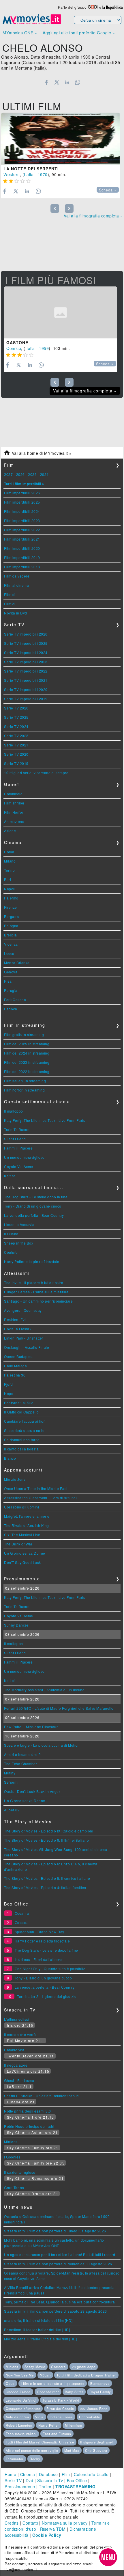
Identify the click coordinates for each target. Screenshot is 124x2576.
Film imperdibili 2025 (22, 502)
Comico (14, 348)
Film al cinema (16, 585)
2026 (20, 474)
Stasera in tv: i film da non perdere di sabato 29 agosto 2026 (56, 2311)
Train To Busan (17, 1129)
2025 (32, 474)
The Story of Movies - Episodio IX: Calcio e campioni (49, 1831)
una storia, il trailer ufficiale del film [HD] (38, 2320)
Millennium (74, 2425)
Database (48, 2474)
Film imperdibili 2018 (22, 567)
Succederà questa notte (24, 1430)
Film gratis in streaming (24, 1034)
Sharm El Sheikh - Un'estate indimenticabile (42, 2096)
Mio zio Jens (15, 1479)
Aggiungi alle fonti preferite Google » (79, 33)
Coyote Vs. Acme (19, 1166)
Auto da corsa (17, 2417)
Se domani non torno (22, 1440)
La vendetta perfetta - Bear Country (34, 1215)
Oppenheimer (48, 2392)
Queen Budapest (18, 1356)
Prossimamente (20, 2486)
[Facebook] (46, 82)
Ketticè (10, 1176)
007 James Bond (94, 2409)
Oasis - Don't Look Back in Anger (32, 1791)
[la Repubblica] (112, 7)
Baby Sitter (74, 2392)
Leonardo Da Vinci (21, 2400)
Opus (10, 2383)
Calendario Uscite (91, 2474)
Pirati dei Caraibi (60, 2409)
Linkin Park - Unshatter (24, 1338)
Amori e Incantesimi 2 (22, 1754)
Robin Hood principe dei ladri (29, 2126)
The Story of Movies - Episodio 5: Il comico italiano (47, 1878)
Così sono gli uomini (21, 1507)
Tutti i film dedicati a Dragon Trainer (86, 2375)
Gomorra (58, 2367)
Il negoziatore (16, 2065)
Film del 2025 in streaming (27, 1044)
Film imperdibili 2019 (22, 557)
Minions (11, 2142)
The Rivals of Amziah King (27, 1525)
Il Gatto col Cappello (21, 1412)
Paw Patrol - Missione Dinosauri (31, 1727)
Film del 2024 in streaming (27, 1053)
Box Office (77, 2480)
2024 (44, 474)
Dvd (30, 2480)
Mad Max (72, 2450)
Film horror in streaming (24, 1090)
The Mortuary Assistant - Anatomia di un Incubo (44, 1690)
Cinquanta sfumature (23, 2409)
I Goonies (12, 2157)
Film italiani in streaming (25, 1081)
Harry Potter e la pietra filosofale (32, 1261)
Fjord (9, 1384)
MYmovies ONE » (20, 33)
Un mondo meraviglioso (24, 1157)
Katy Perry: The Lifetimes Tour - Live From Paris (45, 1120)
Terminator (15, 2459)
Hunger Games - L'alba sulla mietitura (36, 1292)
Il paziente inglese (20, 2172)
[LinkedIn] (67, 82)
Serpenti (11, 1782)
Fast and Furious (57, 2434)
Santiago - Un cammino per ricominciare (38, 1301)
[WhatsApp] (78, 82)
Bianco (10, 1458)
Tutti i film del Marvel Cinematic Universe (40, 2442)
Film (66, 2474)
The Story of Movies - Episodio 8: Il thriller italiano (46, 1840)
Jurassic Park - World (61, 2400)
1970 (43, 174)
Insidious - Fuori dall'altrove (38, 1959)
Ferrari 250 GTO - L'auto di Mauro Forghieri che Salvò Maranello (59, 1708)
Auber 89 (12, 1810)
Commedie (13, 794)
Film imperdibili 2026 (22, 493)
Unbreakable (90, 2417)
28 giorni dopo (84, 2367)
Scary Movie (35, 2367)
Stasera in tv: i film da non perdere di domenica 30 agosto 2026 (58, 2264)
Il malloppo (14, 1111)
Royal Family (100, 2392)
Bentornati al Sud (19, 1403)
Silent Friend (15, 1139)
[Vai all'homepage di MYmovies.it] (32, 24)
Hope (9, 1393)
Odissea (22, 1922)
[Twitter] (57, 82)
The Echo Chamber (20, 1764)
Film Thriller (14, 803)
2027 (8, 474)
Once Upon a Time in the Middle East (36, 1488)
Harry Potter (49, 2425)
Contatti (30, 2523)
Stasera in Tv (50, 2480)
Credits (12, 2523)
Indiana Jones (61, 2417)
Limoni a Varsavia (19, 1224)
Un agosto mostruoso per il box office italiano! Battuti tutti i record (60, 2254)
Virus (40, 2417)
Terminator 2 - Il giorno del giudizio (47, 1996)
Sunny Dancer (16, 1625)
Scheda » (108, 190)
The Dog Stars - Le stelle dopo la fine (36, 1197)
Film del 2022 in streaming (27, 1071)
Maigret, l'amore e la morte (27, 1516)
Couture (11, 1252)
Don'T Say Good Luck (22, 1562)
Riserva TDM (53, 2529)
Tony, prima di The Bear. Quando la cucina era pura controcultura (59, 2302)
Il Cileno (11, 1234)
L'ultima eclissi (17, 2019)
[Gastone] (61, 312)
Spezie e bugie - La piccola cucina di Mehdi (41, 1745)
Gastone (17, 342)
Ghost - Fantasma (19, 2080)
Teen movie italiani (21, 2434)
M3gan (45, 2375)
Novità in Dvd (16, 613)
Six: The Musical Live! (23, 1535)
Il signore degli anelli (97, 2442)
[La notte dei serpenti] (61, 139)
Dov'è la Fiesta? (18, 1329)
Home (10, 2474)
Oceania (22, 1913)
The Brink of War (18, 1544)
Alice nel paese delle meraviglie (32, 2450)
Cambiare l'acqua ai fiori (25, 1421)
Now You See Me (20, 2375)
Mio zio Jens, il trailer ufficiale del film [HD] (40, 2339)
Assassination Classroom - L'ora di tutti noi (40, 1498)
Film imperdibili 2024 (22, 511)
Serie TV (13, 2480)
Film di (10, 594)
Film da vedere (17, 576)
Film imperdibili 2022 (22, 530)
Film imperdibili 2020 (22, 548)
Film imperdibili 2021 (22, 539)
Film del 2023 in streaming (27, 1062)
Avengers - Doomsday (23, 1310)
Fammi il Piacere (18, 1148)
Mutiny (10, 1773)
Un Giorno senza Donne (25, 1553)
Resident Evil (15, 1319)
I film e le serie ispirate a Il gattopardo (53, 2383)
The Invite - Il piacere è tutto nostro (34, 1283)
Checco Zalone (18, 2392)
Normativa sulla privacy (65, 2523)
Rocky (35, 2459)
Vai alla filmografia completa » (93, 216)
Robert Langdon (19, 2425)
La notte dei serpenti (31, 169)
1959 (44, 348)
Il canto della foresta (21, 1449)
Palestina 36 (15, 1375)
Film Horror (14, 812)
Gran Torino (14, 2187)
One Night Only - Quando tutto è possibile (50, 1969)
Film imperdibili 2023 (22, 520)
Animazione (14, 821)
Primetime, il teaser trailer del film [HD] (37, 2330)
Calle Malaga (15, 1366)
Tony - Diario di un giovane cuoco (33, 1206)
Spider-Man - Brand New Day (40, 1932)
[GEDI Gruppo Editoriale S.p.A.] (93, 7)
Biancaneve (100, 2383)
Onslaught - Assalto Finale (27, 1347)
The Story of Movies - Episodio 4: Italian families (45, 1887)
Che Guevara (96, 2450)
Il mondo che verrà (20, 2034)
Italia (29, 174)
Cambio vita (14, 2050)
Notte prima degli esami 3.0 (28, 2111)
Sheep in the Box (19, 1243)
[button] (108, 2557)
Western (12, 174)
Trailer (45, 2486)
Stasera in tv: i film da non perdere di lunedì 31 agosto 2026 (55, 2231)
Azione (10, 831)
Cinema (28, 2474)
